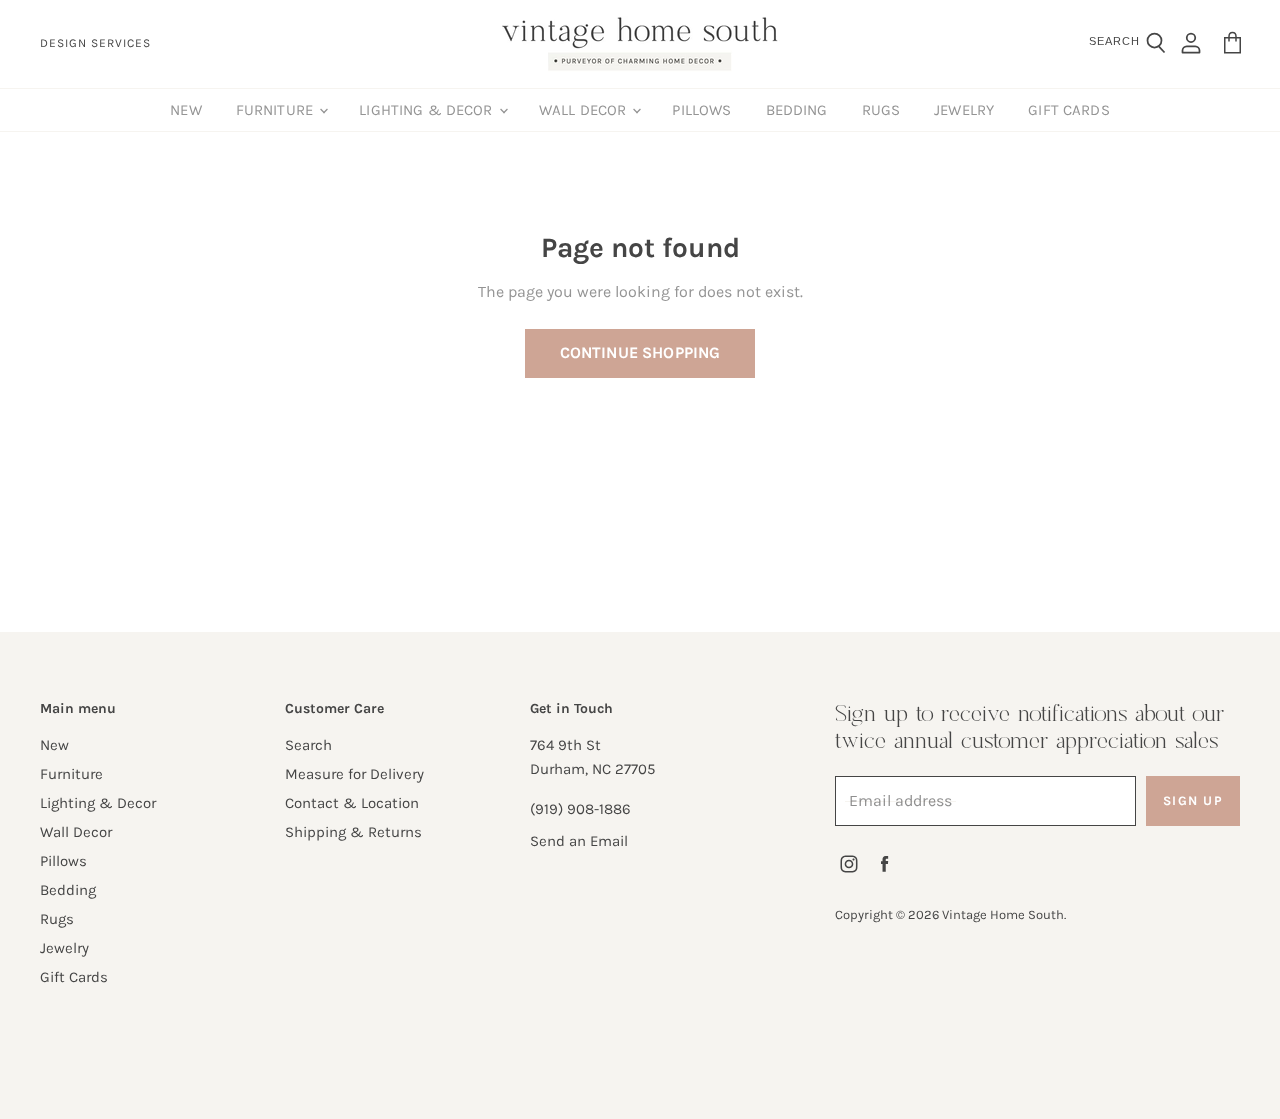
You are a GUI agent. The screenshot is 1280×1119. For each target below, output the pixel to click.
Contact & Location (352, 803)
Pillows (701, 110)
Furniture (277, 110)
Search (308, 745)
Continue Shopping (640, 352)
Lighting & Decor (428, 110)
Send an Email (579, 841)
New (185, 110)
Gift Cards (1069, 110)
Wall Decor (585, 110)
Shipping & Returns (353, 832)
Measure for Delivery (354, 774)
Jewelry (964, 110)
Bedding (797, 110)
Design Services (95, 43)
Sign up (1193, 800)
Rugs (881, 110)
